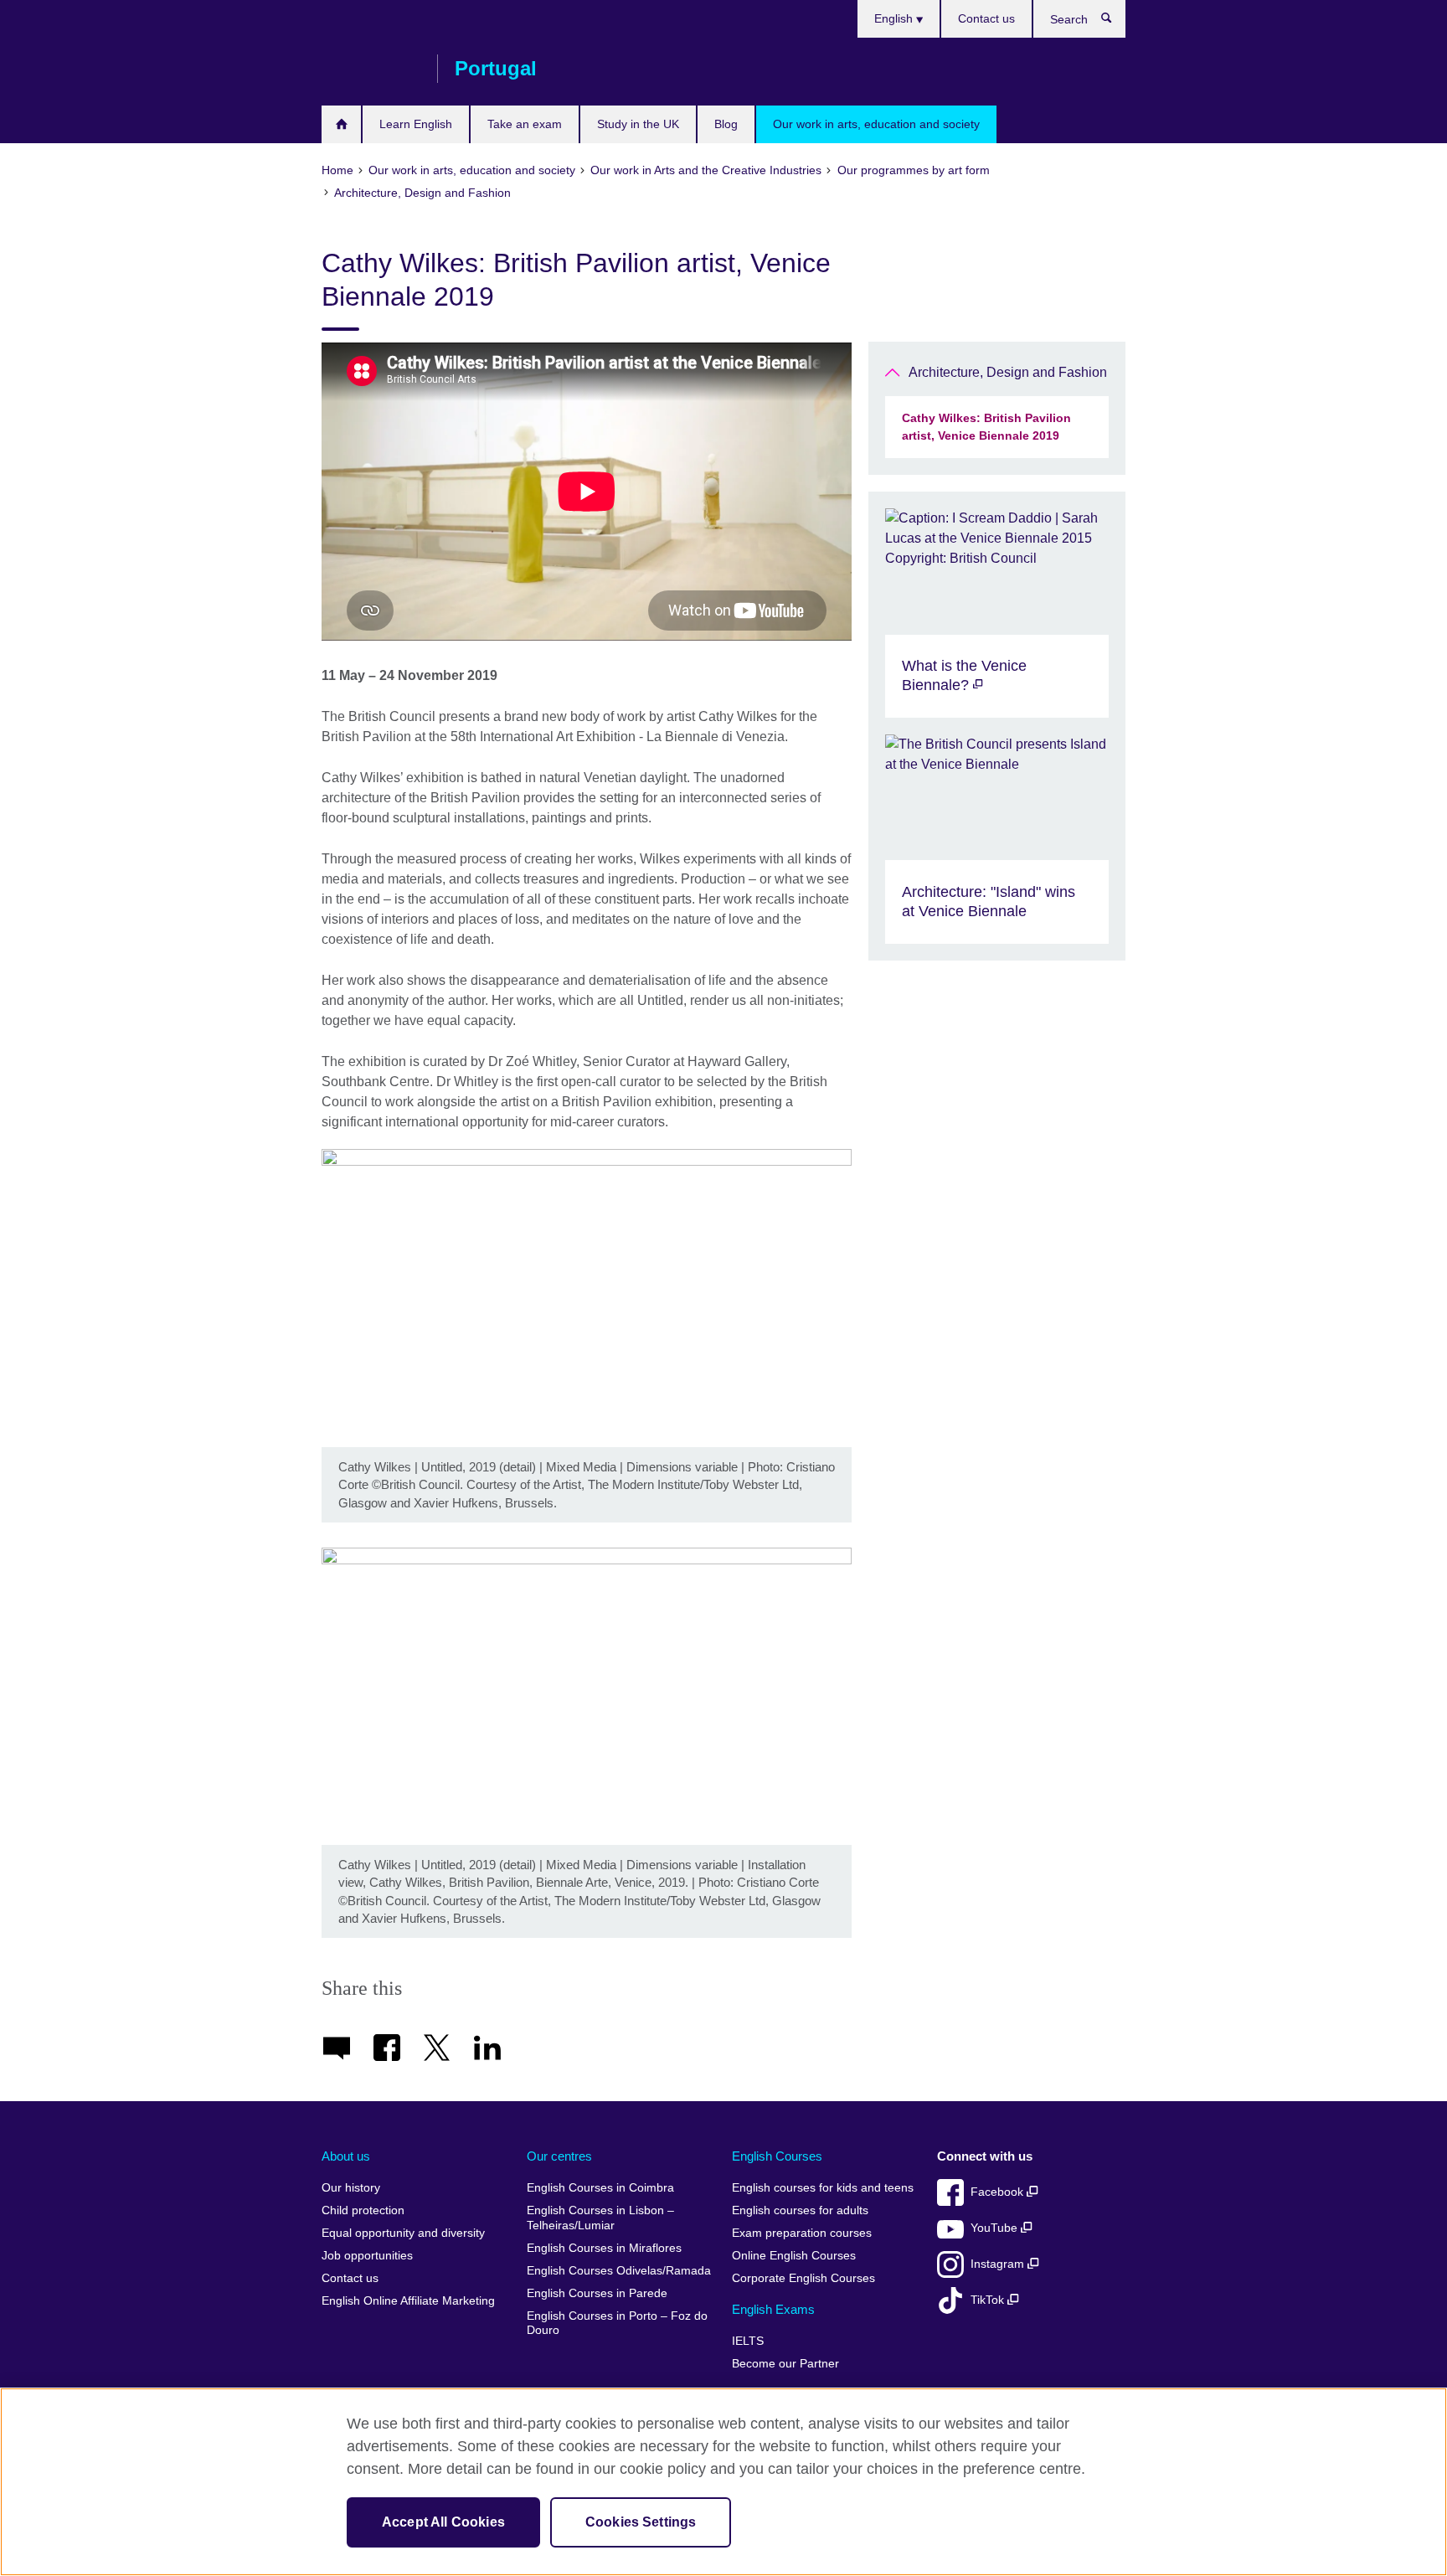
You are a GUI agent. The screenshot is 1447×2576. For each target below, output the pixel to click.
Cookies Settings (641, 2522)
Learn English (416, 124)
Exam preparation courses (802, 2233)
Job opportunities (367, 2256)
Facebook (999, 2192)
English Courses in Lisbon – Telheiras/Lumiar (600, 2218)
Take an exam (525, 124)
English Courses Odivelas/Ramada (619, 2271)
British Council (371, 69)
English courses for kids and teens (823, 2188)
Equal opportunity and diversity (403, 2233)
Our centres (559, 2156)
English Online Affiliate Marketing (408, 2301)
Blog (726, 124)
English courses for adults (800, 2210)
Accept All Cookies (443, 2522)
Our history (351, 2188)
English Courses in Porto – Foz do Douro (617, 2324)
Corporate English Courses (803, 2278)
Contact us (986, 18)
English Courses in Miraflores (604, 2248)
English (895, 18)
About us (346, 2156)
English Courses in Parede (597, 2293)
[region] (723, 2482)
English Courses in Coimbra (600, 2188)
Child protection (363, 2210)
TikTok (989, 2300)
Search (1115, 22)
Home (341, 124)
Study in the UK (638, 124)
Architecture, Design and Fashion (1008, 372)
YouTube (996, 2228)
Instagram (999, 2264)
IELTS (748, 2341)
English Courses (777, 2156)
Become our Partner (785, 2364)
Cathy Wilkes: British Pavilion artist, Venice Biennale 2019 (986, 427)
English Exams (773, 2309)
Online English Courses (794, 2256)
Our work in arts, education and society (876, 124)
